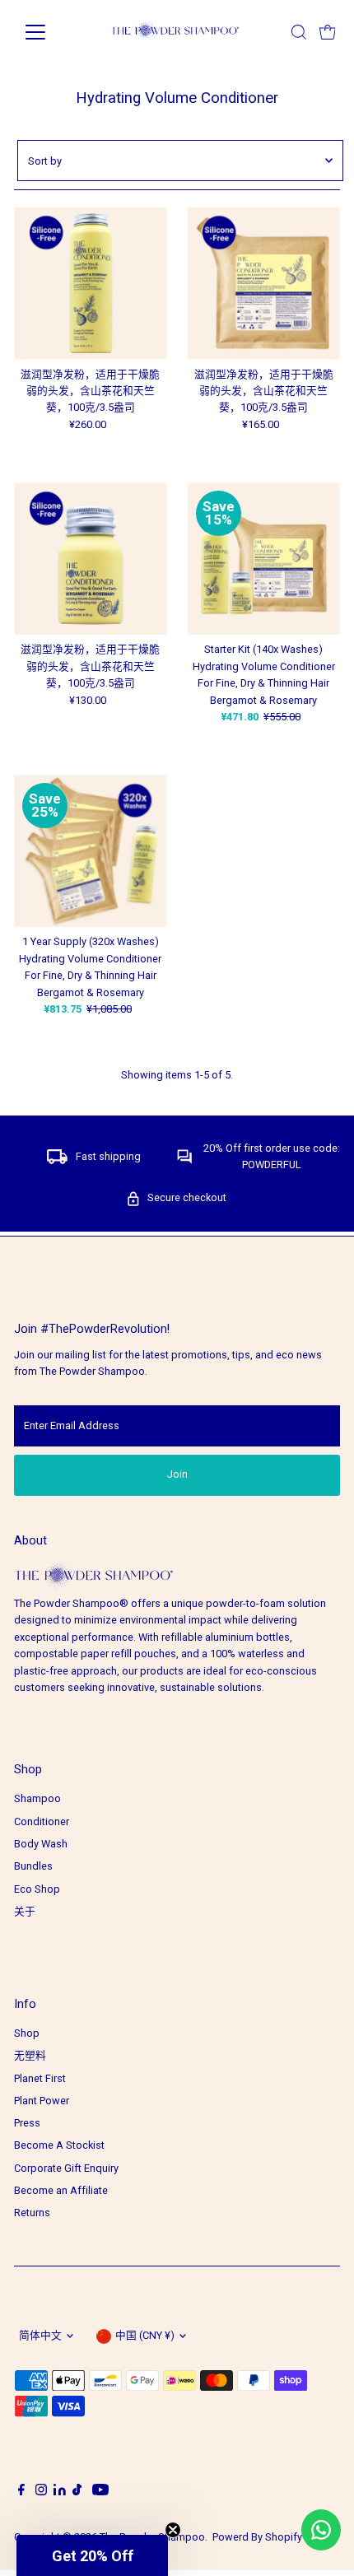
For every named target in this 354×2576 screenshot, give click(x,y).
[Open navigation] (53, 32)
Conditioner (42, 1821)
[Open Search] (299, 32)
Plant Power (42, 2101)
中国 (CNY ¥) (145, 2335)
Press (27, 2123)
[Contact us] (321, 2530)
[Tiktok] (77, 2492)
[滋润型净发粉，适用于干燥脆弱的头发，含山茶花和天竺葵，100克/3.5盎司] (90, 283)
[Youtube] (100, 2492)
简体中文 (40, 2335)
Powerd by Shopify (257, 2537)
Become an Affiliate (61, 2190)
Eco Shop (37, 1889)
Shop (27, 2033)
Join (177, 1474)
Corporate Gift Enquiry (66, 2168)
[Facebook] (21, 2492)
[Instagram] (41, 2492)
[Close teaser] (173, 2530)
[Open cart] (328, 32)
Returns (32, 2213)
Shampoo (37, 1798)
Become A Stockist (59, 2145)
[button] (92, 2555)
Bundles (33, 1866)
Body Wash (41, 1844)
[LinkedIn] (61, 2492)
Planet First (40, 2078)
